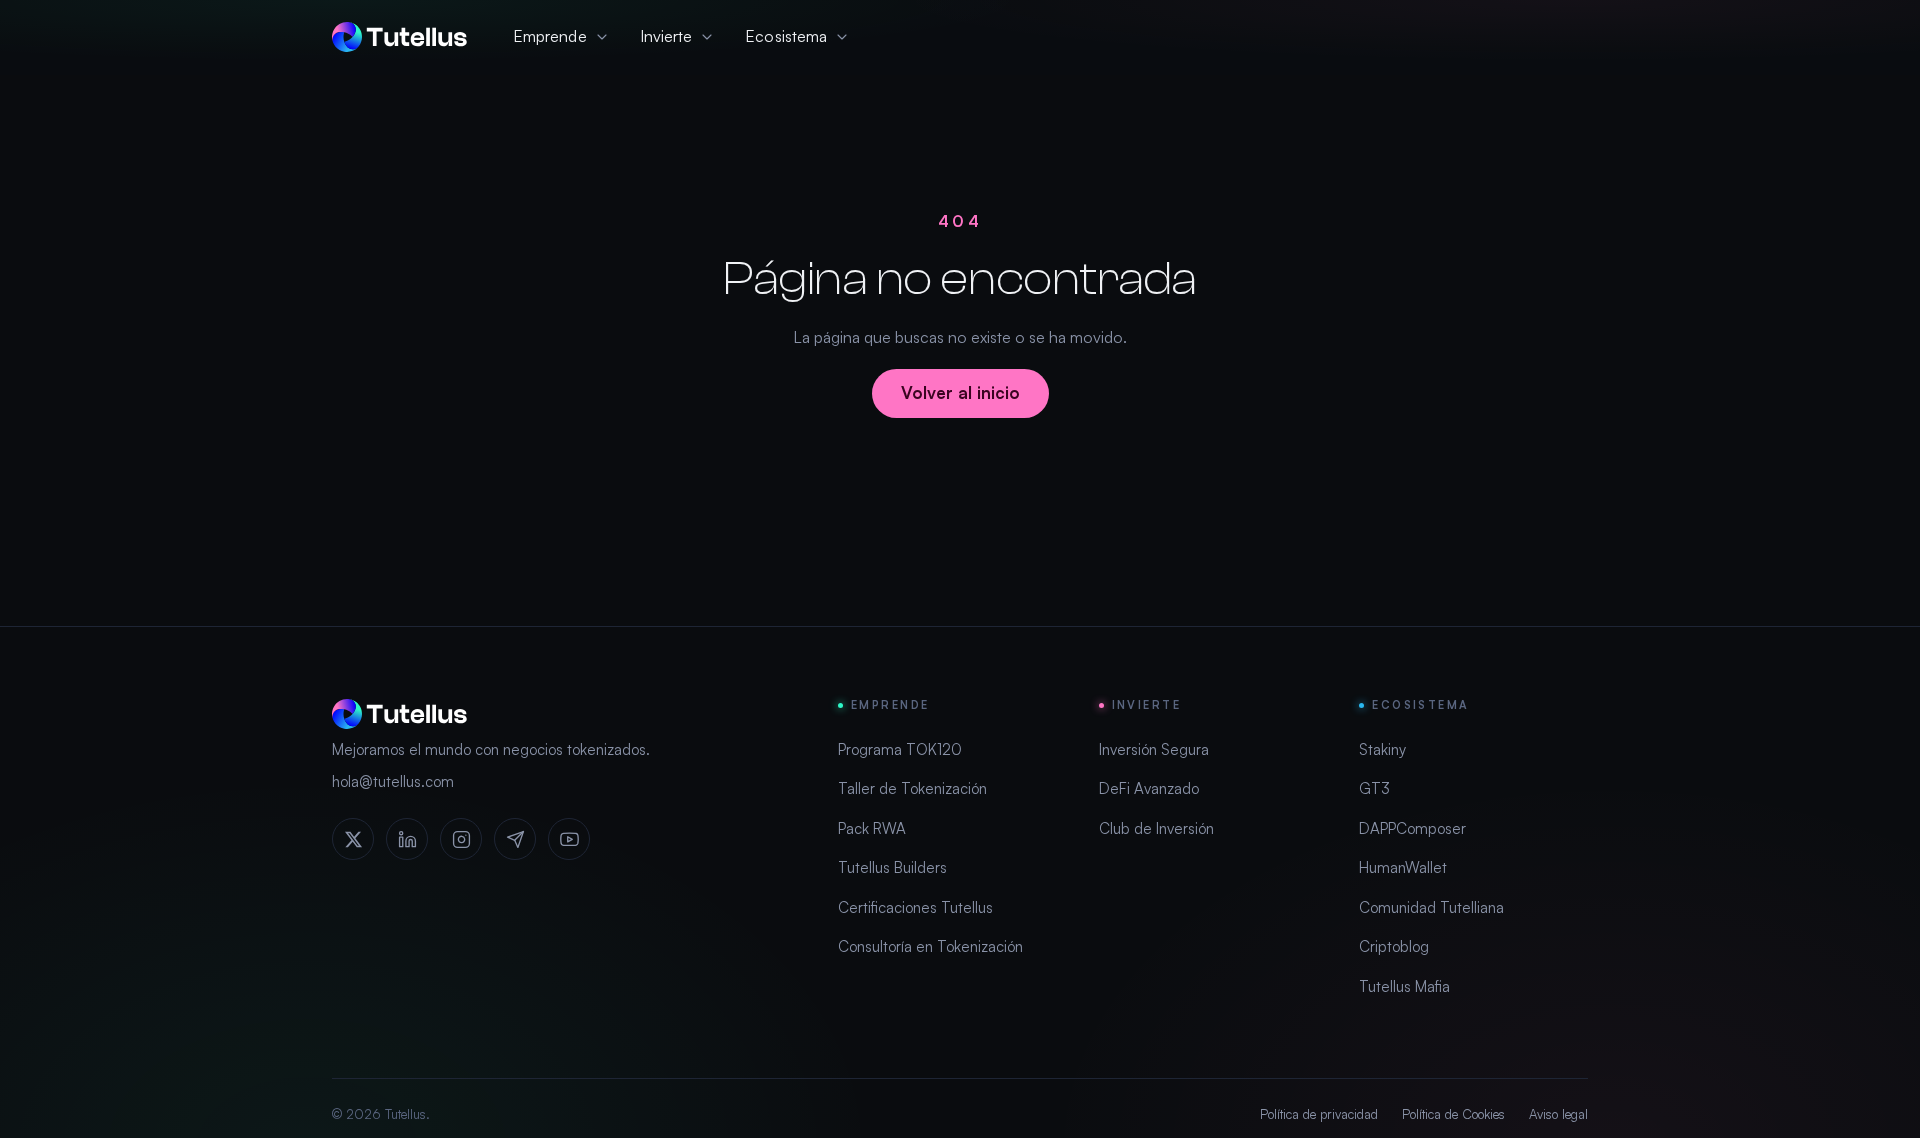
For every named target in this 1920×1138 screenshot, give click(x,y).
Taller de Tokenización (912, 788)
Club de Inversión (1156, 828)
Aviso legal (1558, 1114)
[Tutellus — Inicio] (399, 37)
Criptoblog (1394, 946)
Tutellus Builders (892, 867)
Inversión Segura (1154, 749)
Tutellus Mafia (1404, 986)
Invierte (666, 36)
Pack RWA (872, 828)
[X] (353, 839)
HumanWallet (1403, 867)
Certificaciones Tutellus (915, 907)
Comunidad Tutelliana (1431, 907)
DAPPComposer (1412, 828)
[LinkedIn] (407, 839)
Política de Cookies (1453, 1114)
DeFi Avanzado (1149, 788)
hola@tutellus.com (393, 781)
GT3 (1374, 788)
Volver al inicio (960, 392)
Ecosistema (786, 36)
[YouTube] (569, 839)
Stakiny (1382, 749)
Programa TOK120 (900, 749)
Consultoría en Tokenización (930, 946)
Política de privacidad (1319, 1114)
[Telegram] (515, 839)
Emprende (550, 36)
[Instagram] (461, 839)
